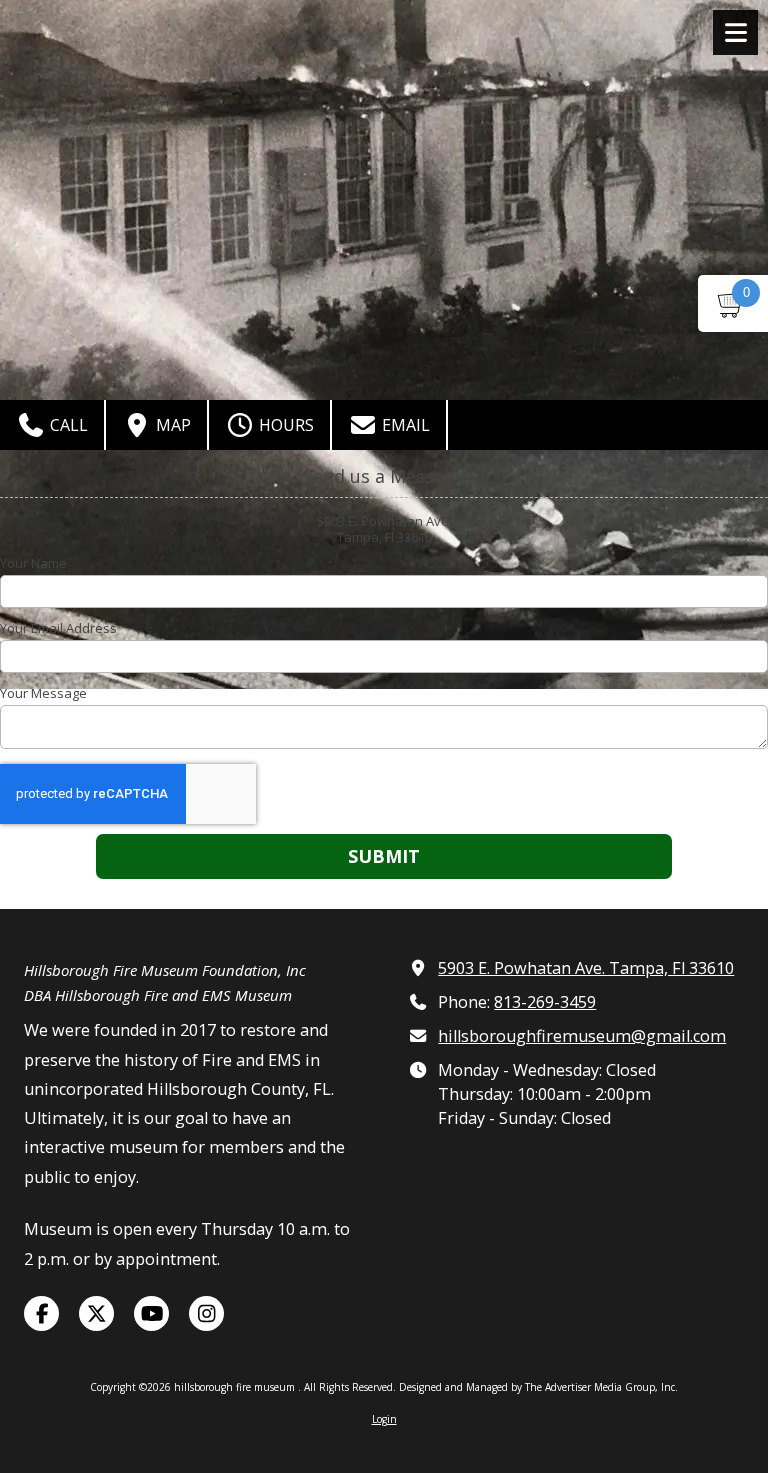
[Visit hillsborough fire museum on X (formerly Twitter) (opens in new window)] (96, 1313)
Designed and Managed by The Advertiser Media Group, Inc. (538, 1387)
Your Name (33, 563)
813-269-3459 (545, 1002)
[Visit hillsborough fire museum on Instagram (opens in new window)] (206, 1313)
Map (171, 425)
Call (67, 425)
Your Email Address (58, 628)
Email (404, 425)
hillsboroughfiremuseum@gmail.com (582, 1036)
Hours (284, 425)
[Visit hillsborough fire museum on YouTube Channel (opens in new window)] (151, 1313)
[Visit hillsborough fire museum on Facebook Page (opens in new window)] (41, 1313)
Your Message (43, 693)
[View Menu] (735, 32)
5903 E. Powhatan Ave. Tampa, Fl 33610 (586, 968)
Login (384, 1419)
